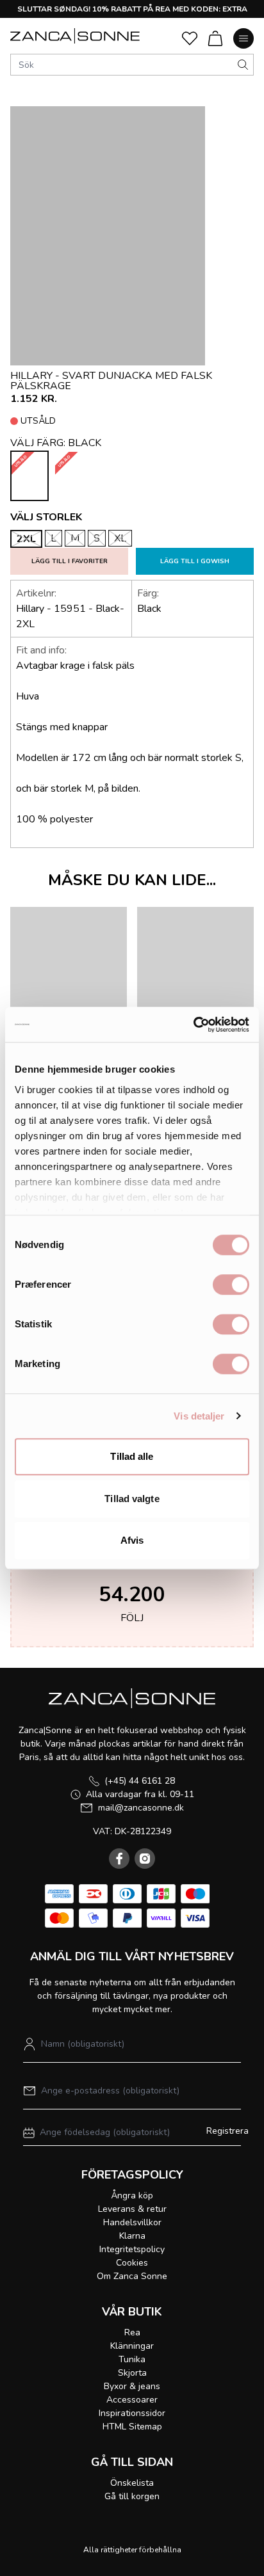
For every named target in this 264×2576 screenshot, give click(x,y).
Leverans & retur (132, 2209)
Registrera (227, 2131)
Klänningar (132, 2346)
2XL (26, 539)
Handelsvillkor (132, 2222)
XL (120, 538)
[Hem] (75, 36)
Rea (132, 2332)
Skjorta (132, 2373)
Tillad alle (132, 1456)
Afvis (132, 1540)
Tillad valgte (132, 1499)
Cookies (132, 2263)
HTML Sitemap (132, 2427)
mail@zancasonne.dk (141, 1808)
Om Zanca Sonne (132, 2276)
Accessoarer (132, 2400)
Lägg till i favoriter (70, 561)
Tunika (132, 2359)
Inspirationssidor (132, 2413)
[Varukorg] (215, 38)
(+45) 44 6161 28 (140, 1781)
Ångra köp (132, 2196)
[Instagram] (145, 1859)
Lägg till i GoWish (195, 561)
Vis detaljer (199, 1416)
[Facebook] (119, 1859)
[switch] (231, 1284)
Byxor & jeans (132, 2386)
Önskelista (132, 2483)
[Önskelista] (190, 38)
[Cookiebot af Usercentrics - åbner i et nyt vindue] (193, 1025)
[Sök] (243, 65)
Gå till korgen (132, 2496)
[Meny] (243, 38)
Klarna (132, 2236)
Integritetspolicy (132, 2249)
